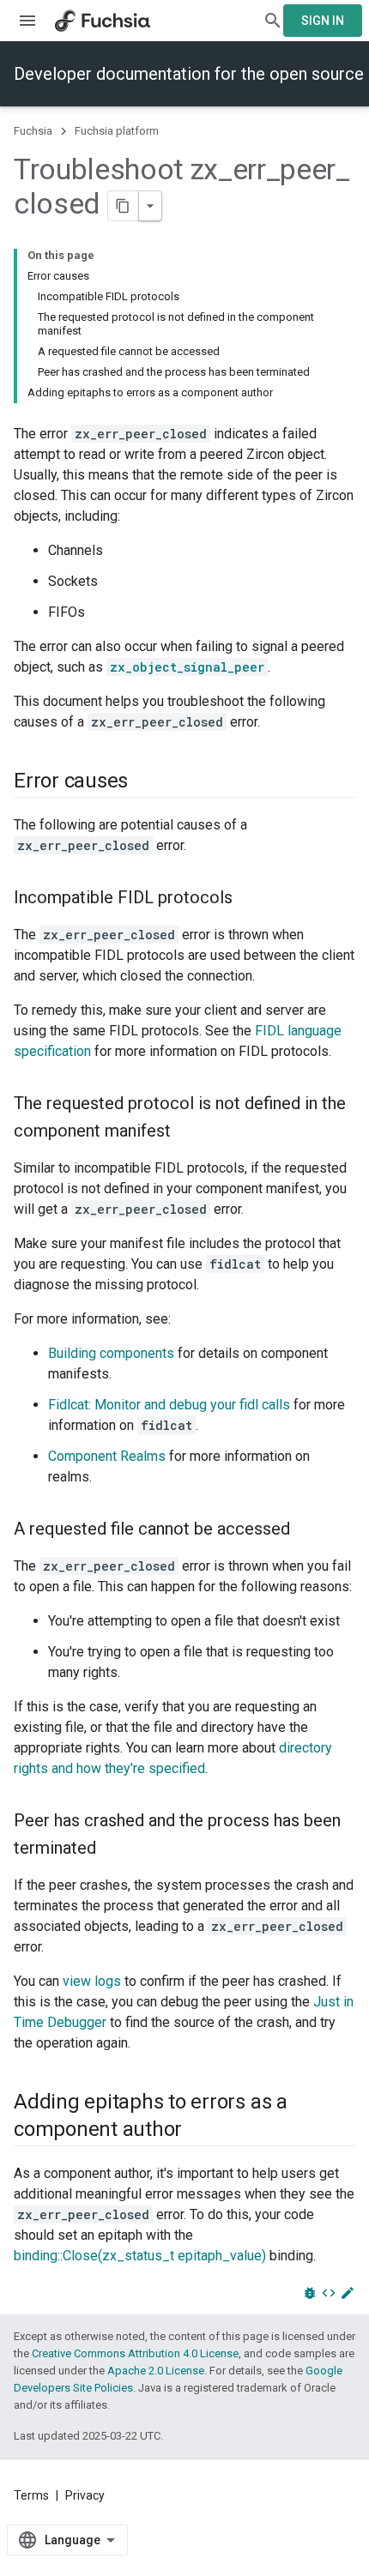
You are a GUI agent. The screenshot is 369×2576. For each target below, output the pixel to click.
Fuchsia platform (117, 131)
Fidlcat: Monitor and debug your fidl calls (169, 1405)
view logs (92, 1981)
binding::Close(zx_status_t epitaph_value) (140, 2256)
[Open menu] (27, 21)
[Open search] (273, 21)
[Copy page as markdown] (124, 206)
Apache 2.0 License (156, 2371)
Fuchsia (33, 131)
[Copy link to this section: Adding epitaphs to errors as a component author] (199, 2131)
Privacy (85, 2495)
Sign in (323, 21)
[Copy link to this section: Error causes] (145, 782)
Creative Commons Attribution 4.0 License (135, 2353)
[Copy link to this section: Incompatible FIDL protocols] (250, 899)
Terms (31, 2495)
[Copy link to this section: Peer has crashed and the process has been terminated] (113, 1849)
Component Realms (107, 1456)
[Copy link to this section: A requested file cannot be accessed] (307, 1530)
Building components (111, 1353)
